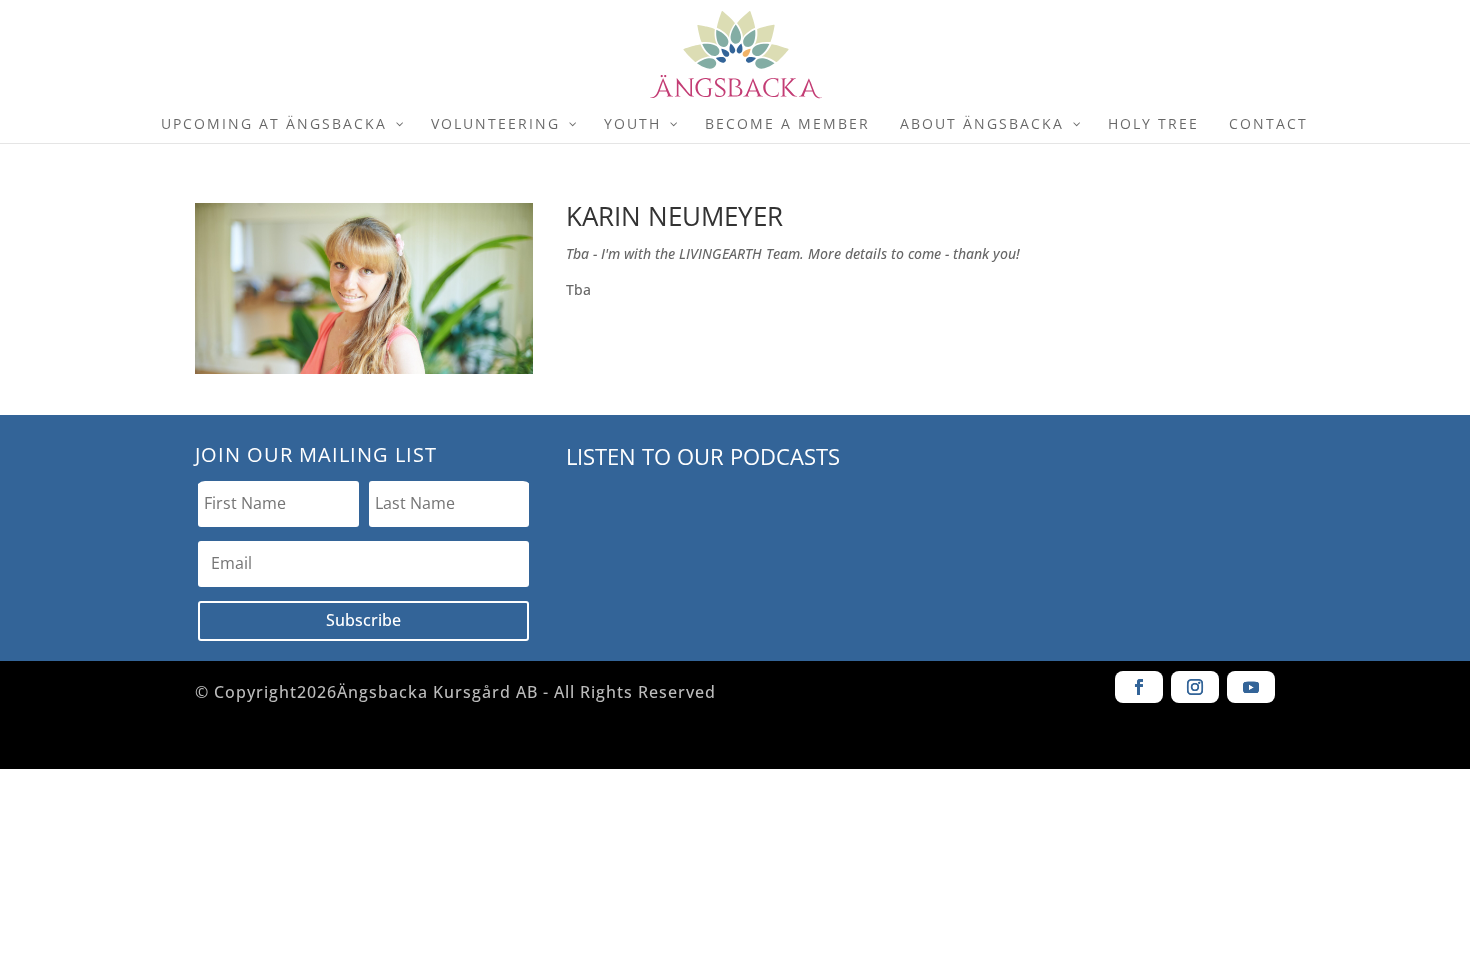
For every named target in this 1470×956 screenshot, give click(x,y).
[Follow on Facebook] (1139, 687)
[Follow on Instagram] (1195, 687)
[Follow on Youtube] (1251, 687)
